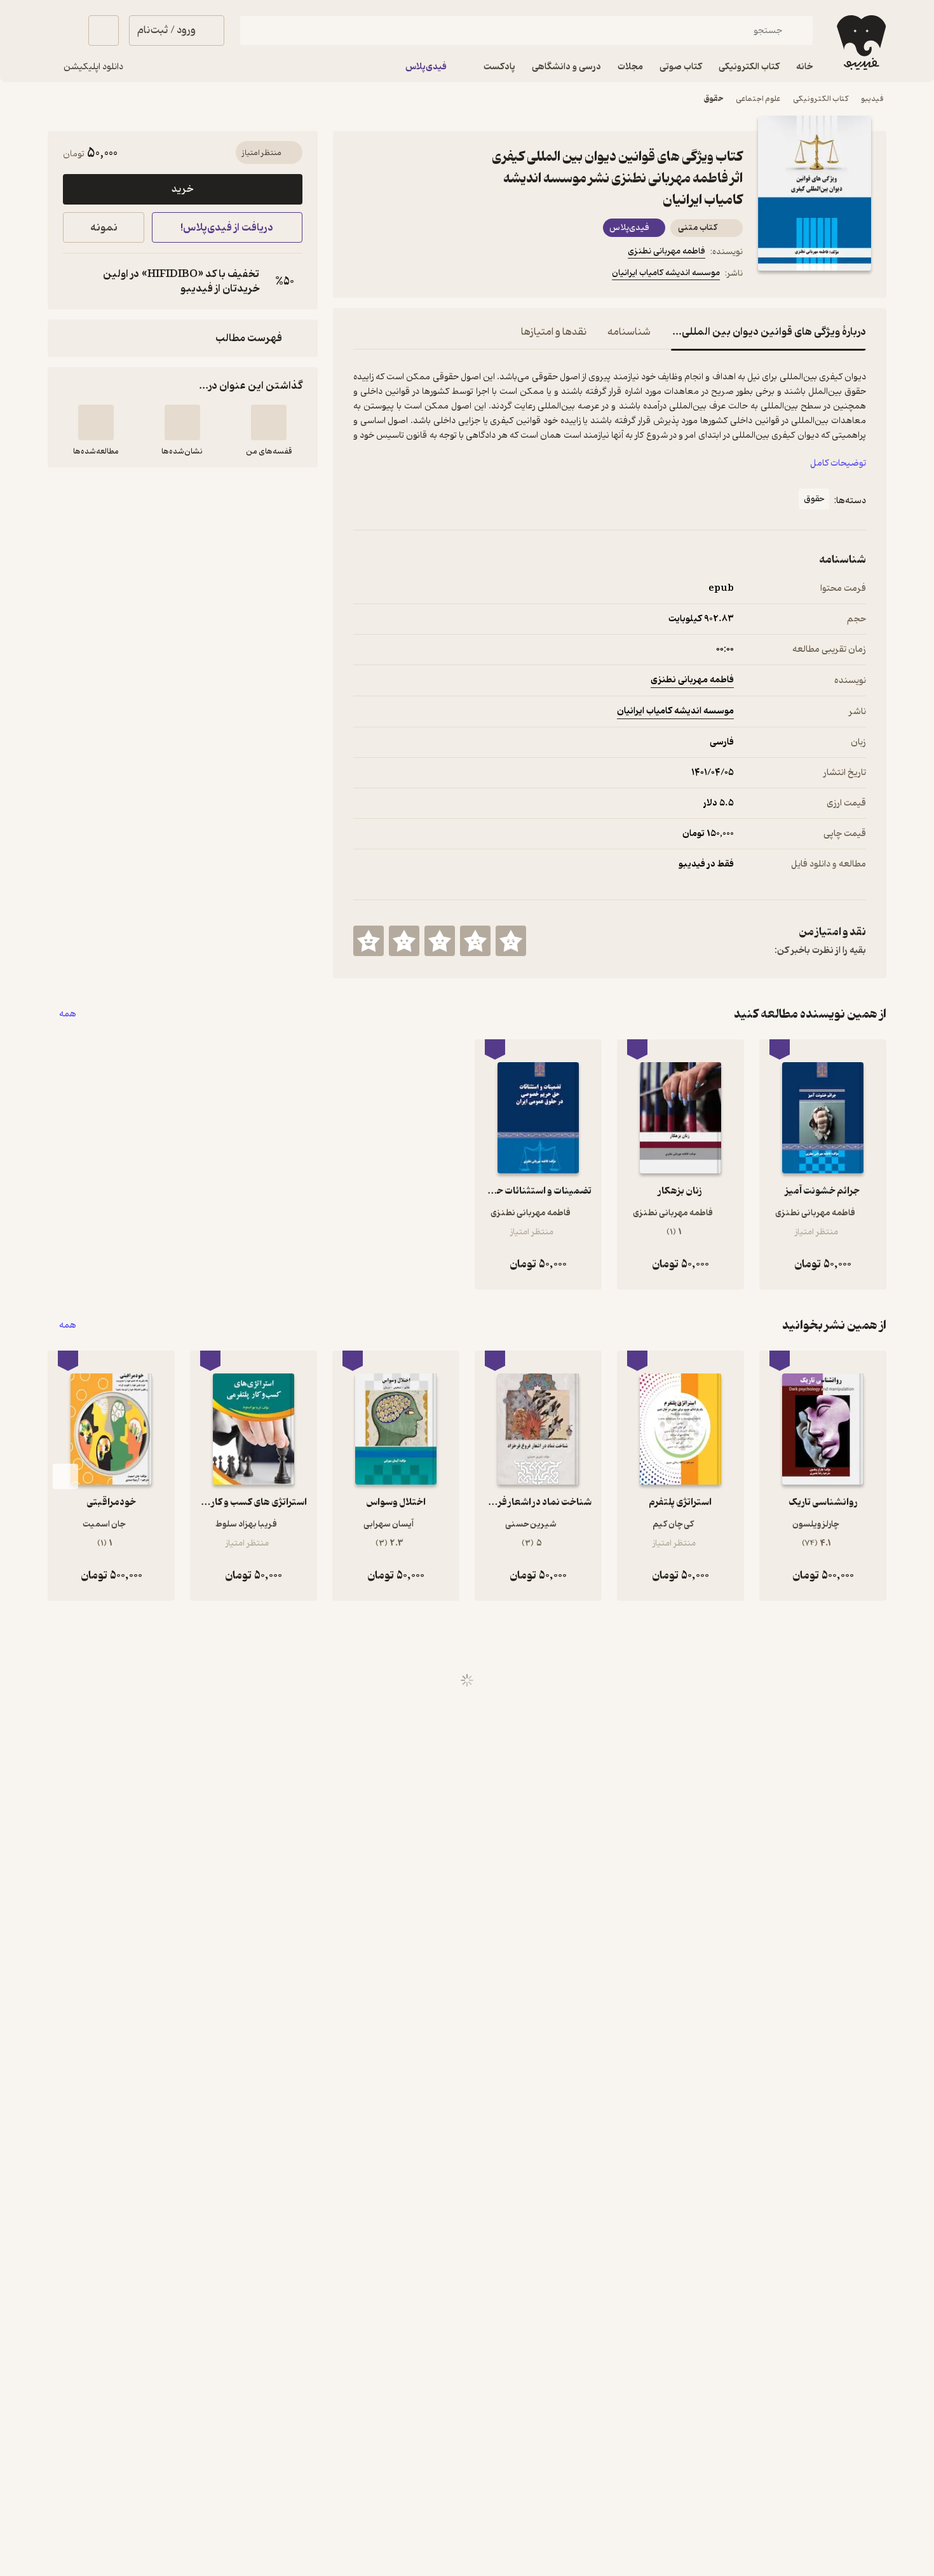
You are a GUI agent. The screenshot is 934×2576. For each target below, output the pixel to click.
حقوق (714, 99)
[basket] (104, 30)
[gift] (422, 275)
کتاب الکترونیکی (821, 99)
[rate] (511, 941)
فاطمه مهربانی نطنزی (667, 251)
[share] (452, 275)
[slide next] (65, 1476)
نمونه (104, 228)
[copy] (76, 281)
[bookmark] (391, 275)
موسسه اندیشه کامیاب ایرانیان (666, 273)
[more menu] (361, 275)
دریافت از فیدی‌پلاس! (227, 228)
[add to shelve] (269, 422)
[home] (860, 43)
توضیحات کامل (838, 463)
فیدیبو (872, 99)
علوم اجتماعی (758, 99)
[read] (96, 422)
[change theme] (63, 30)
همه (68, 1014)
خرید (182, 189)
